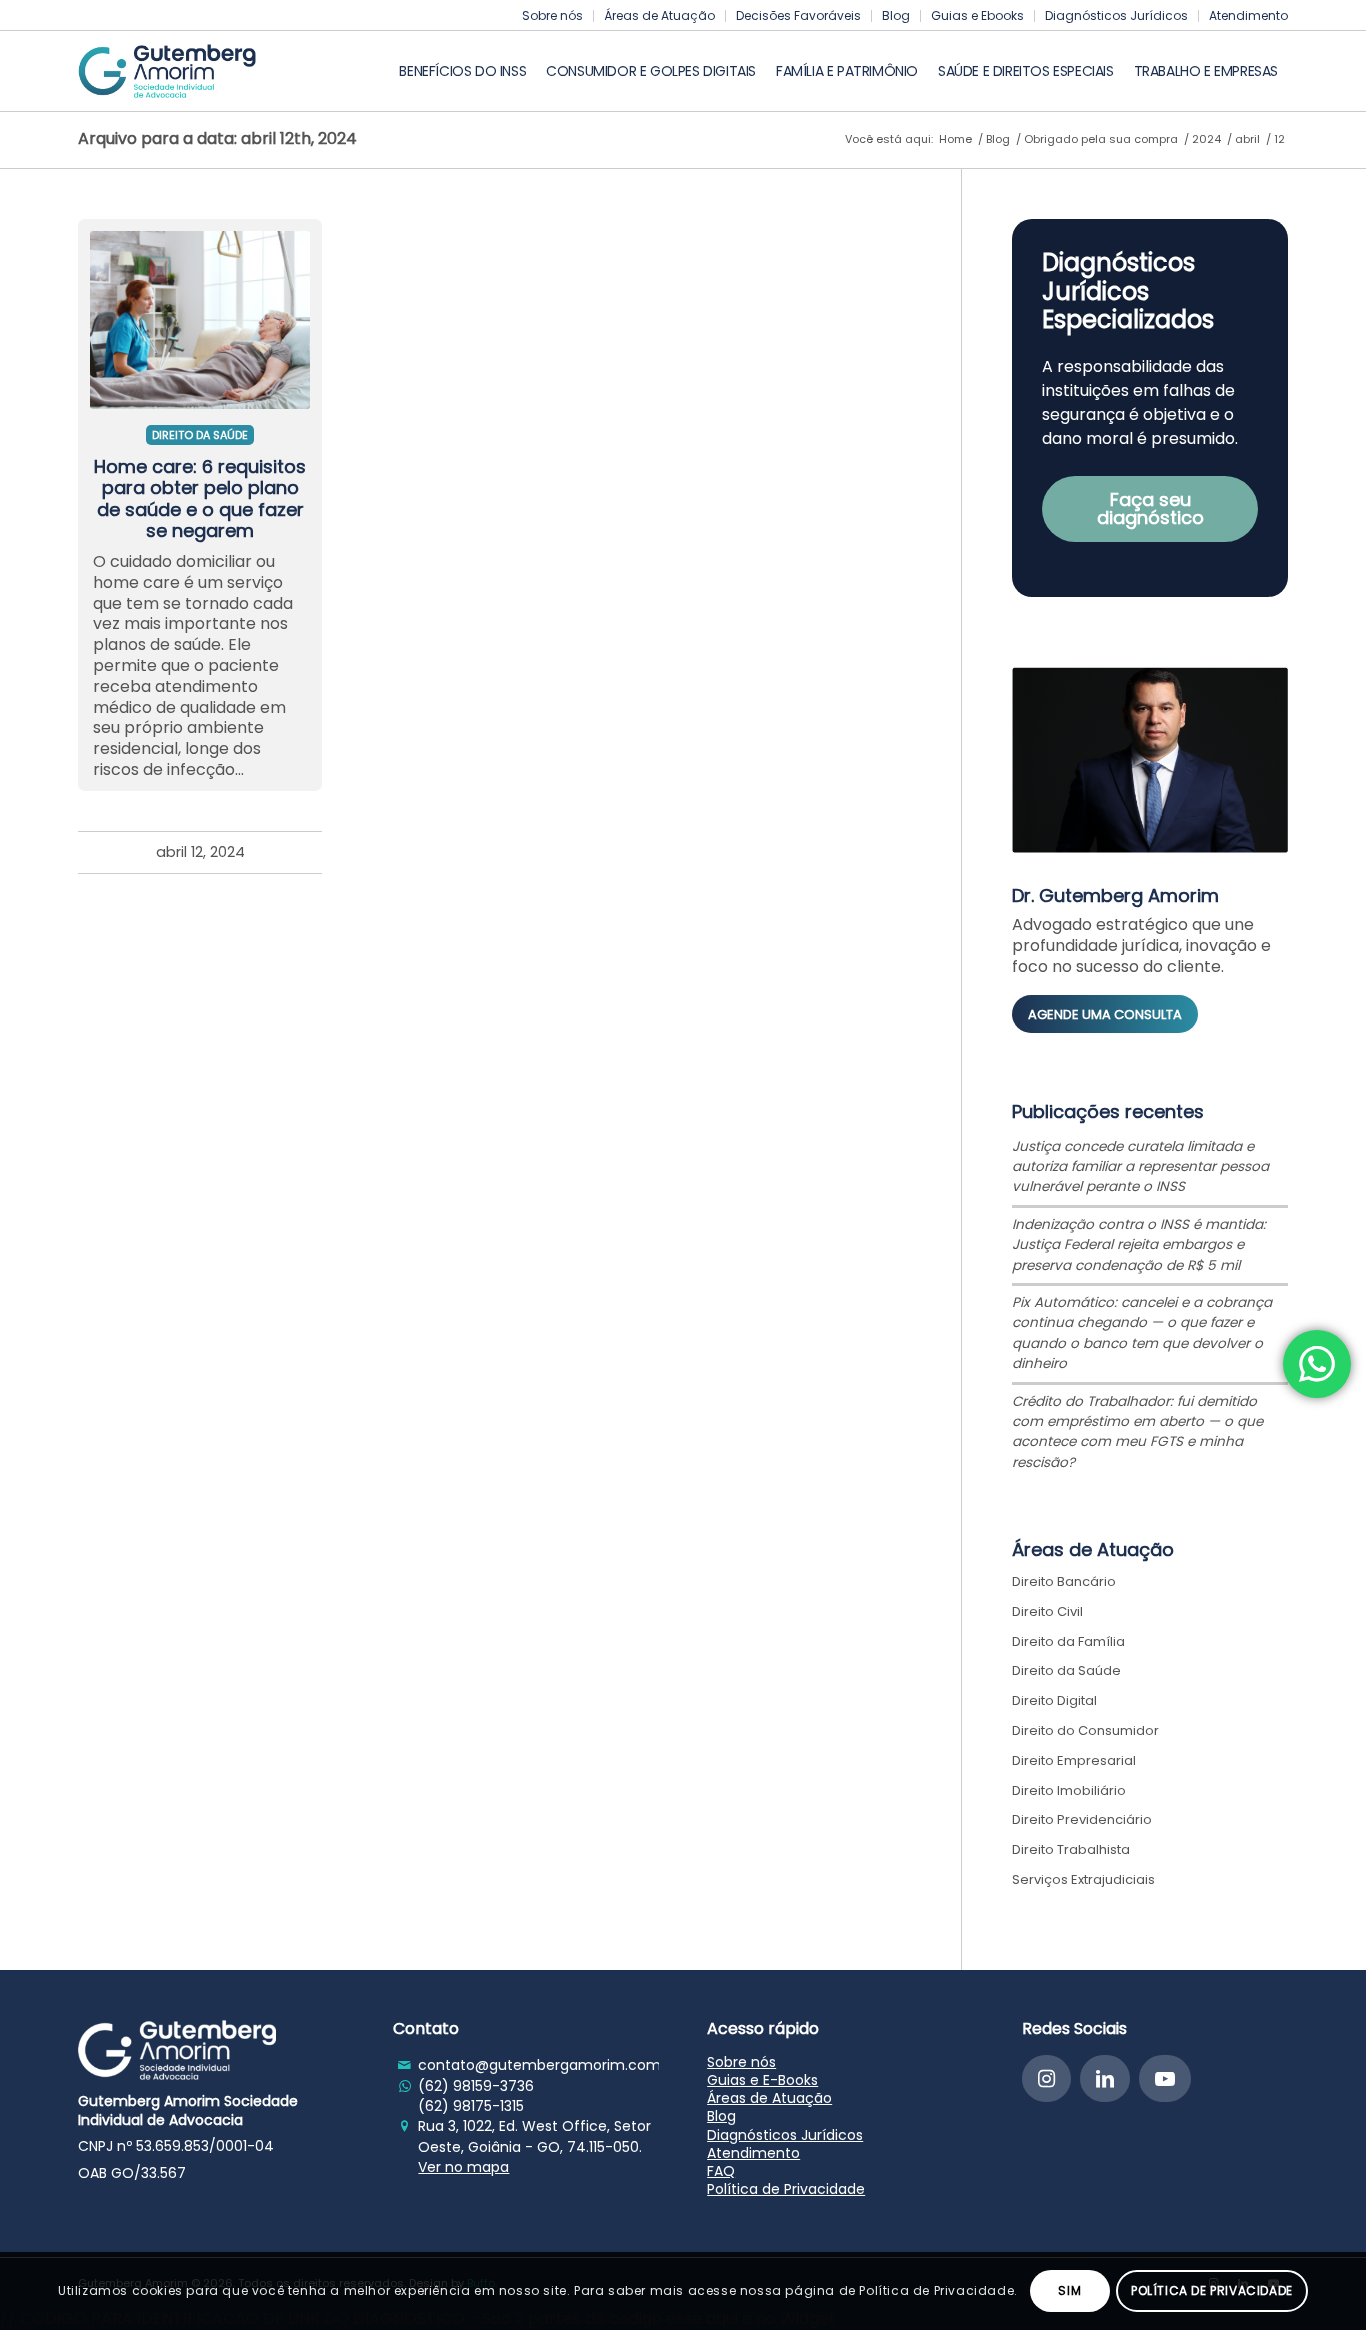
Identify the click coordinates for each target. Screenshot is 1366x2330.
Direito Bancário (1064, 1581)
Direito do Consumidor (1085, 1730)
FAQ (721, 2171)
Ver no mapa (463, 2167)
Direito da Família (1068, 1641)
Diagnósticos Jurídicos (1116, 15)
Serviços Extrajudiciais (1083, 1879)
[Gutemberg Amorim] (167, 71)
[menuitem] (553, 16)
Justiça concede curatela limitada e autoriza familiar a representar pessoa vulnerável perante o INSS (1140, 1167)
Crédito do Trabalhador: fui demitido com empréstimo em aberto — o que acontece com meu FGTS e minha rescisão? (1137, 1432)
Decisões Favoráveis (798, 15)
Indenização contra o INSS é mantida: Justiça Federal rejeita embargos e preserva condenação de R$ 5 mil (1139, 1245)
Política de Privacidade (786, 2189)
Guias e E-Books (762, 2080)
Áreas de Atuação (659, 15)
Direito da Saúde (200, 435)
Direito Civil (1047, 1611)
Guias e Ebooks (977, 15)
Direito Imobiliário (1069, 1790)
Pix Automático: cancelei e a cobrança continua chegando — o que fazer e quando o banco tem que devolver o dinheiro (1142, 1333)
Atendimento (1248, 15)
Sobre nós (552, 15)
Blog (896, 15)
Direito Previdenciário (1082, 1819)
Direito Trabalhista (1071, 1849)
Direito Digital (1054, 1700)
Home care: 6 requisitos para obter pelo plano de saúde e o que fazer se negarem (200, 499)
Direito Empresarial (1074, 1760)
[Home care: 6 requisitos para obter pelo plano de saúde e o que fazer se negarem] (200, 314)
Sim (1069, 2290)
